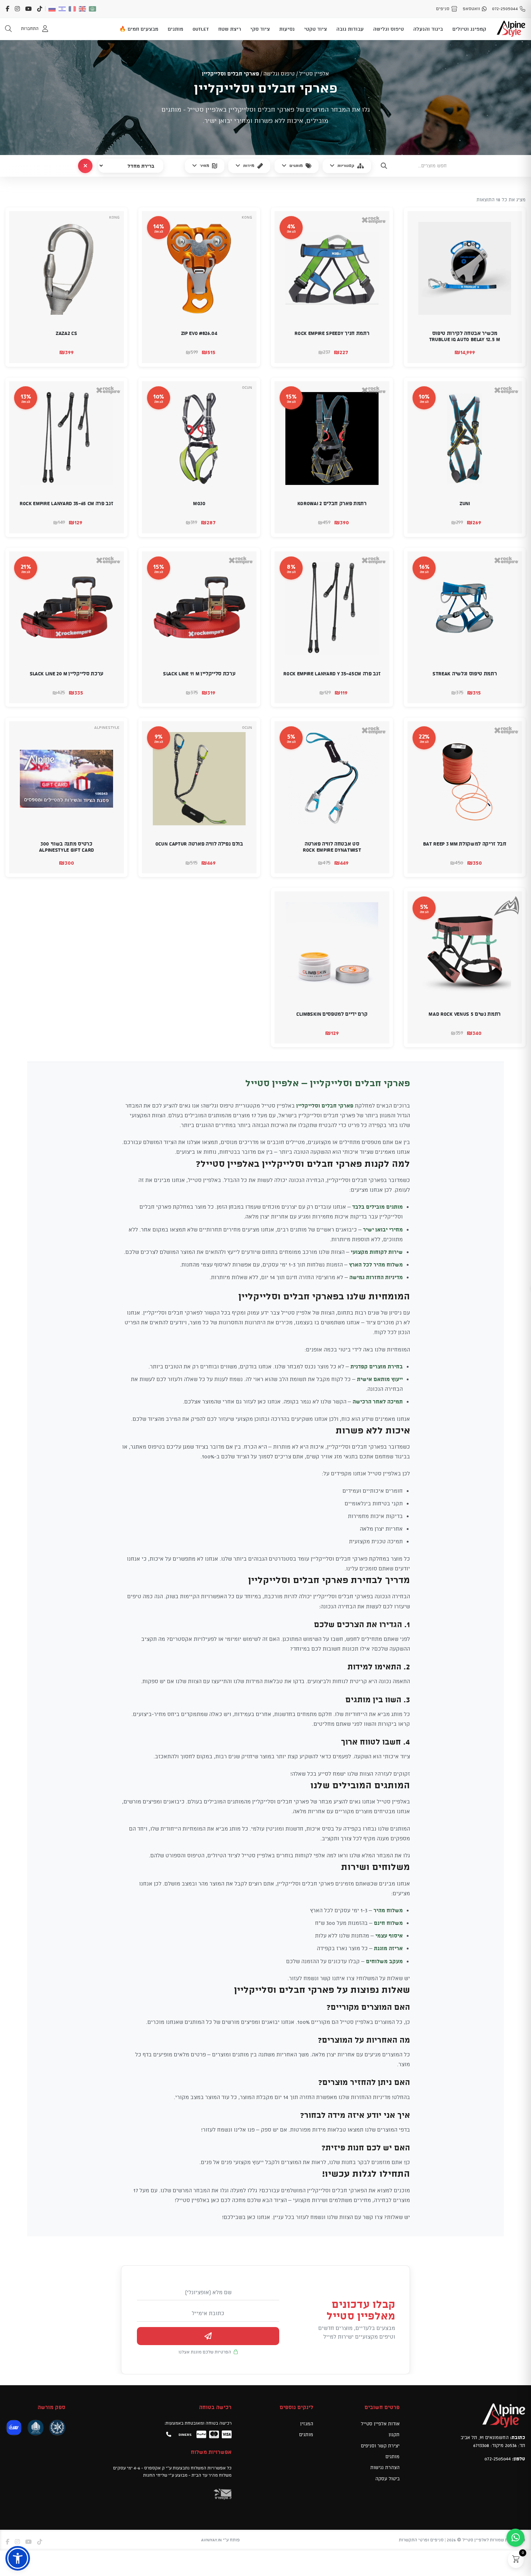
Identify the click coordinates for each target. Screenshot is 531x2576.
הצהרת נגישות (385, 2467)
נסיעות (287, 29)
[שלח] (208, 2336)
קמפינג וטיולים (469, 29)
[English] (83, 9)
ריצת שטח (230, 29)
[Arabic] (93, 9)
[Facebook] (8, 9)
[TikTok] (40, 9)
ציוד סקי (260, 29)
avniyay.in (211, 2540)
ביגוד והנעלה (428, 29)
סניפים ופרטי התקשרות (421, 2540)
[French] (73, 9)
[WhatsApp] (515, 2538)
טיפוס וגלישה (388, 29)
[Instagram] (17, 9)
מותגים (175, 29)
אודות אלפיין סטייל (380, 2424)
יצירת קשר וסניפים (380, 2446)
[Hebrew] (62, 9)
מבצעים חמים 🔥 (139, 29)
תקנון (394, 2434)
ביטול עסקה (387, 2478)
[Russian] (52, 9)
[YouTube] (29, 9)
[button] (511, 353)
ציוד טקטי (316, 29)
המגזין (307, 2424)
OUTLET (201, 29)
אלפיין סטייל (314, 74)
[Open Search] (8, 29)
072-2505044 (498, 2459)
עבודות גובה (350, 29)
